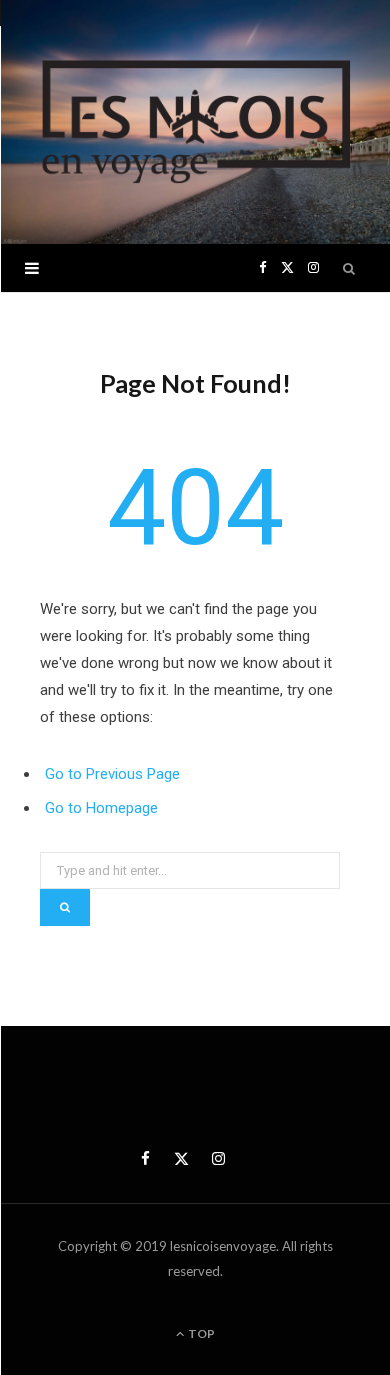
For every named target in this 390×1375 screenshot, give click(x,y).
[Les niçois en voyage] (195, 122)
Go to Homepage (101, 808)
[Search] (350, 268)
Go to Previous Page (112, 774)
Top (200, 1333)
